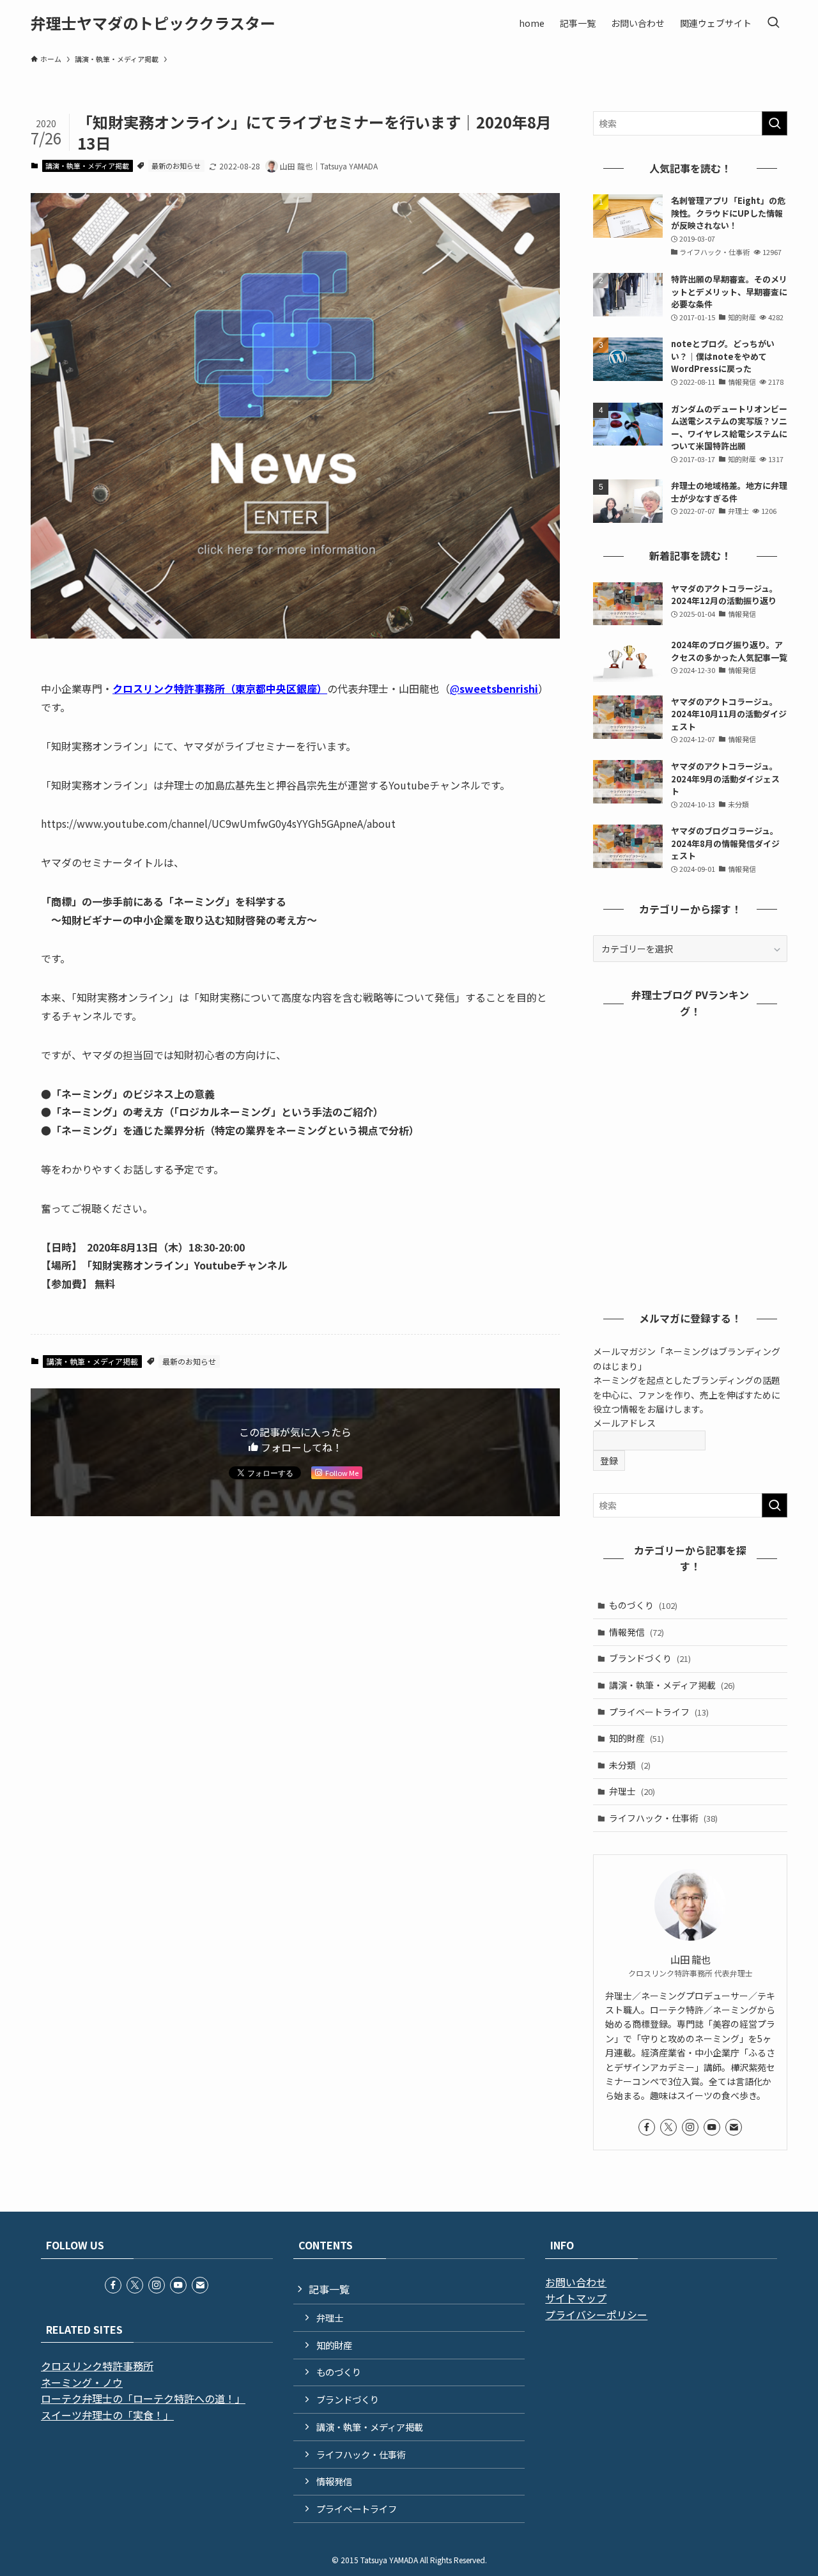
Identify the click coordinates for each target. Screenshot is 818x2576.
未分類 (630, 1765)
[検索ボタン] (773, 23)
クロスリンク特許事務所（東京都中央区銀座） (220, 688)
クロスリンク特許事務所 (97, 2366)
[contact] (734, 2127)
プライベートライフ (659, 1712)
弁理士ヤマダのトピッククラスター (153, 23)
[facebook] (647, 2127)
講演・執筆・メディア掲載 (87, 166)
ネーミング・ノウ (82, 2382)
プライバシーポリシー (596, 2315)
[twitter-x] (668, 2127)
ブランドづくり (650, 1658)
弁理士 (632, 1791)
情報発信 (637, 1632)
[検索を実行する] (775, 123)
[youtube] (712, 2127)
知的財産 (637, 1738)
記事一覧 (329, 2289)
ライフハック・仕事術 (663, 1818)
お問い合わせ (576, 2282)
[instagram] (690, 2127)
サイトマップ (576, 2298)
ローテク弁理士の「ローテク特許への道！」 (143, 2398)
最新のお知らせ (176, 166)
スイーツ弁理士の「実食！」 (107, 2415)
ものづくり (643, 1605)
